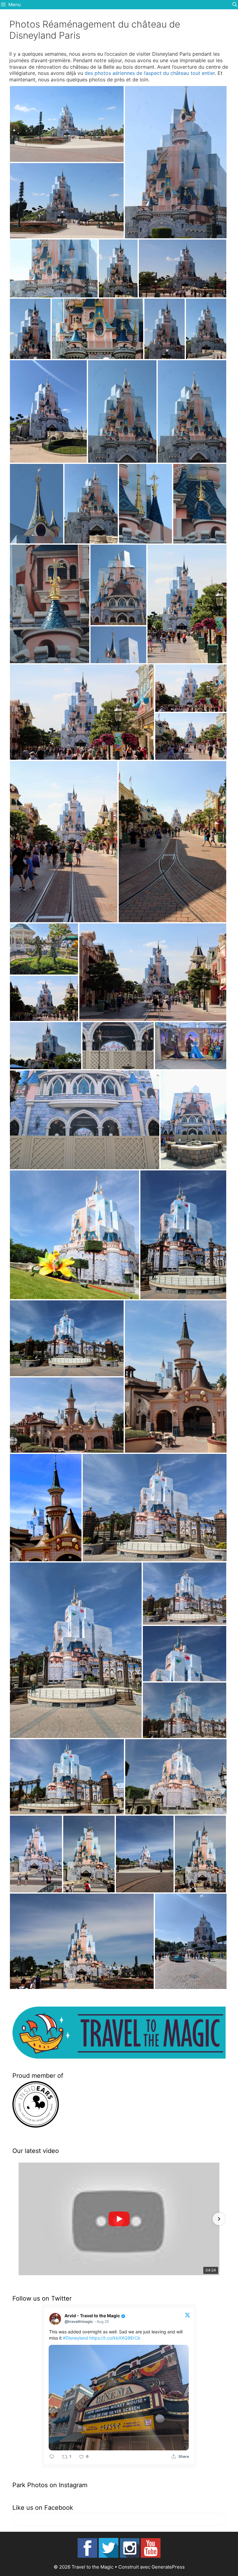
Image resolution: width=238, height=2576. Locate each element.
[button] (19, 2219)
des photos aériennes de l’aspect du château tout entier (150, 73)
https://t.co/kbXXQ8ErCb (115, 2338)
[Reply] (52, 2457)
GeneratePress (168, 2567)
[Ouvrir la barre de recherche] (235, 5)
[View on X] (187, 2315)
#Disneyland (75, 2338)
